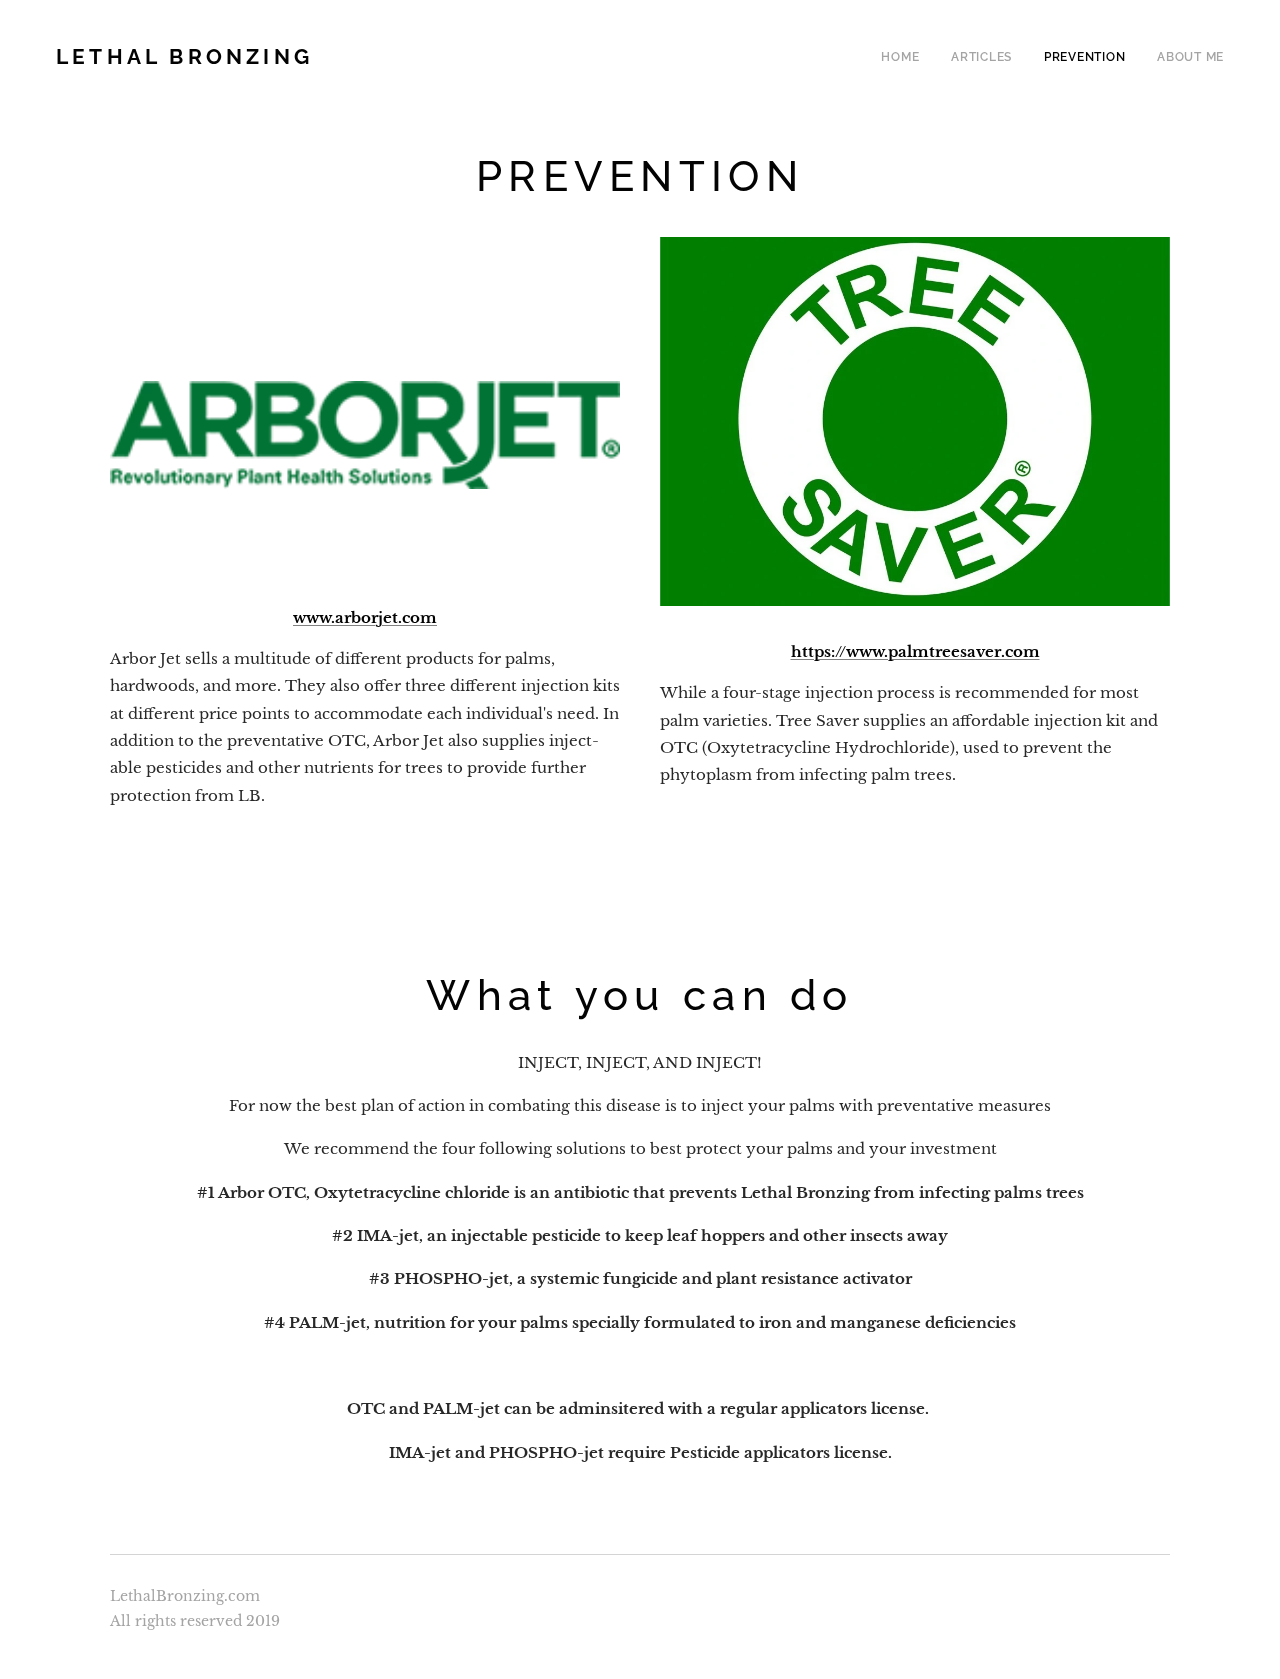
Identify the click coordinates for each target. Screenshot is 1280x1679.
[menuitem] (905, 57)
